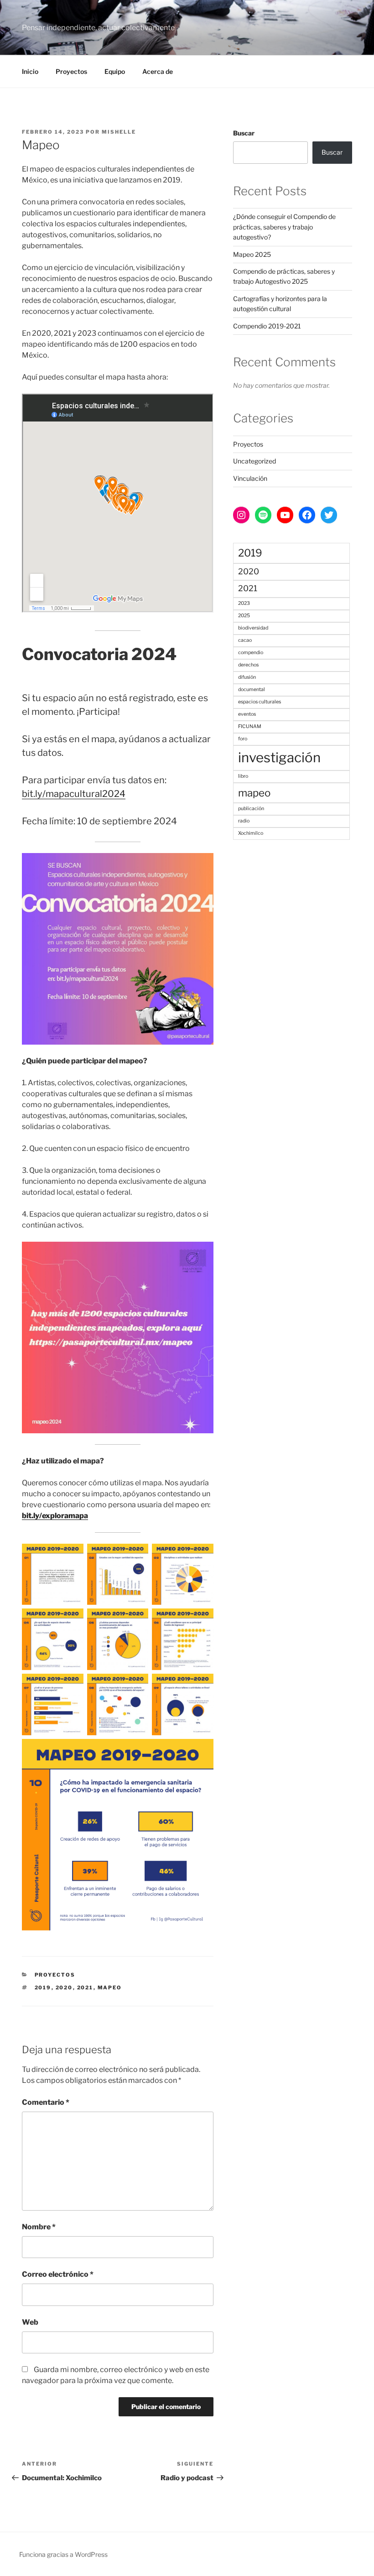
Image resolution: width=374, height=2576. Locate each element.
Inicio (30, 71)
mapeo (110, 1988)
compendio (251, 653)
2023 (244, 603)
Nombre (39, 2227)
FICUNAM (250, 726)
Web (30, 2322)
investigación (279, 757)
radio (244, 821)
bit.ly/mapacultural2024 (74, 794)
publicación (251, 809)
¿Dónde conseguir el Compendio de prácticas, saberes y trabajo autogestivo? (284, 227)
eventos (247, 714)
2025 (244, 616)
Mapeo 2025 (252, 254)
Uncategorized (255, 461)
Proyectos (71, 71)
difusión (247, 677)
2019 (43, 1988)
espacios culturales (260, 702)
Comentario (46, 2102)
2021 (85, 1988)
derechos (248, 665)
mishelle (119, 132)
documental (252, 690)
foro (243, 739)
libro (243, 776)
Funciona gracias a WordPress (63, 2554)
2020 (64, 1988)
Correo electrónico (58, 2274)
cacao (245, 640)
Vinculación (250, 478)
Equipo (115, 71)
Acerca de (158, 71)
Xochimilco (251, 833)
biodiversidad (253, 628)
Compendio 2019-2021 (267, 326)
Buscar (244, 133)
